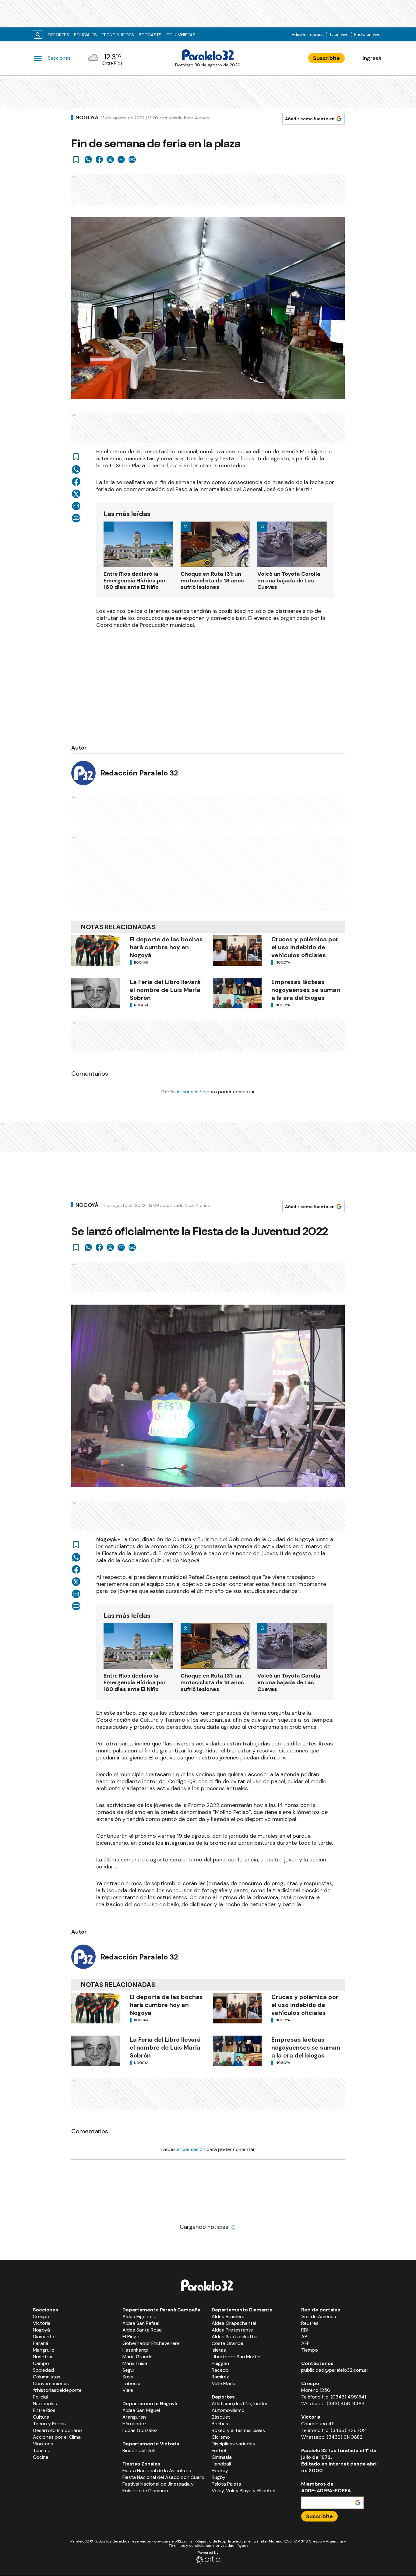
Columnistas (181, 35)
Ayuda (243, 2546)
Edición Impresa (308, 34)
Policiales (85, 35)
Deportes (58, 35)
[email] (121, 160)
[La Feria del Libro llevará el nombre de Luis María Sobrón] (96, 993)
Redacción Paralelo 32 (139, 773)
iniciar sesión (191, 1092)
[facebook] (99, 160)
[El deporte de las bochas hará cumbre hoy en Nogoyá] (96, 951)
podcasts (150, 35)
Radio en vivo (367, 34)
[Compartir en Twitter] (110, 160)
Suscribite (326, 58)
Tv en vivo (339, 34)
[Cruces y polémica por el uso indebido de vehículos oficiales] (237, 951)
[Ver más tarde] (76, 160)
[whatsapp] (88, 160)
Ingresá (372, 58)
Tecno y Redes (118, 35)
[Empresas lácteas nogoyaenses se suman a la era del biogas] (237, 993)
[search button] (38, 35)
